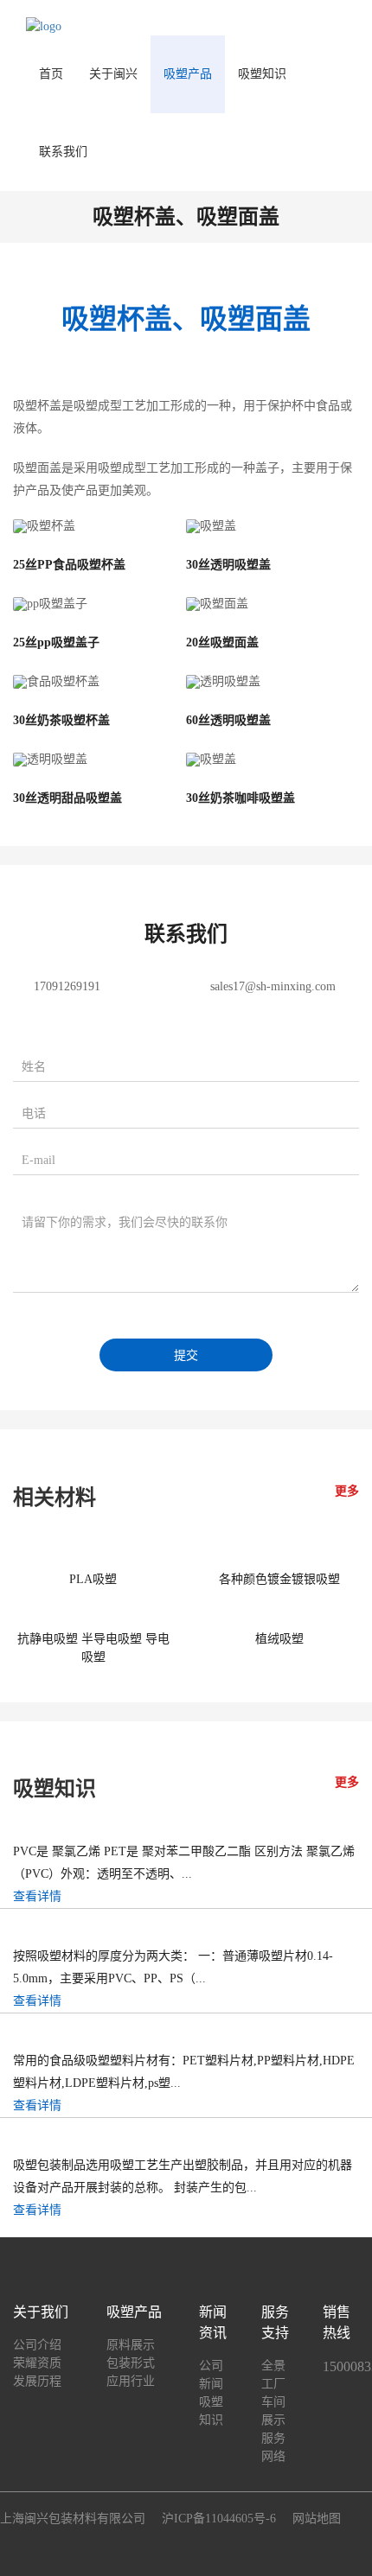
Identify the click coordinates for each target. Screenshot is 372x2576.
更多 (347, 1491)
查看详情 (37, 1896)
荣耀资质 (37, 2363)
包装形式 (131, 2363)
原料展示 (131, 2345)
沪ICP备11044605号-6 (219, 2519)
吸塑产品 (188, 74)
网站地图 (317, 2519)
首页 (51, 74)
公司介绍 (37, 2345)
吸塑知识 (262, 74)
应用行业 (131, 2381)
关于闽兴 (113, 74)
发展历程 (37, 2381)
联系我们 (63, 152)
